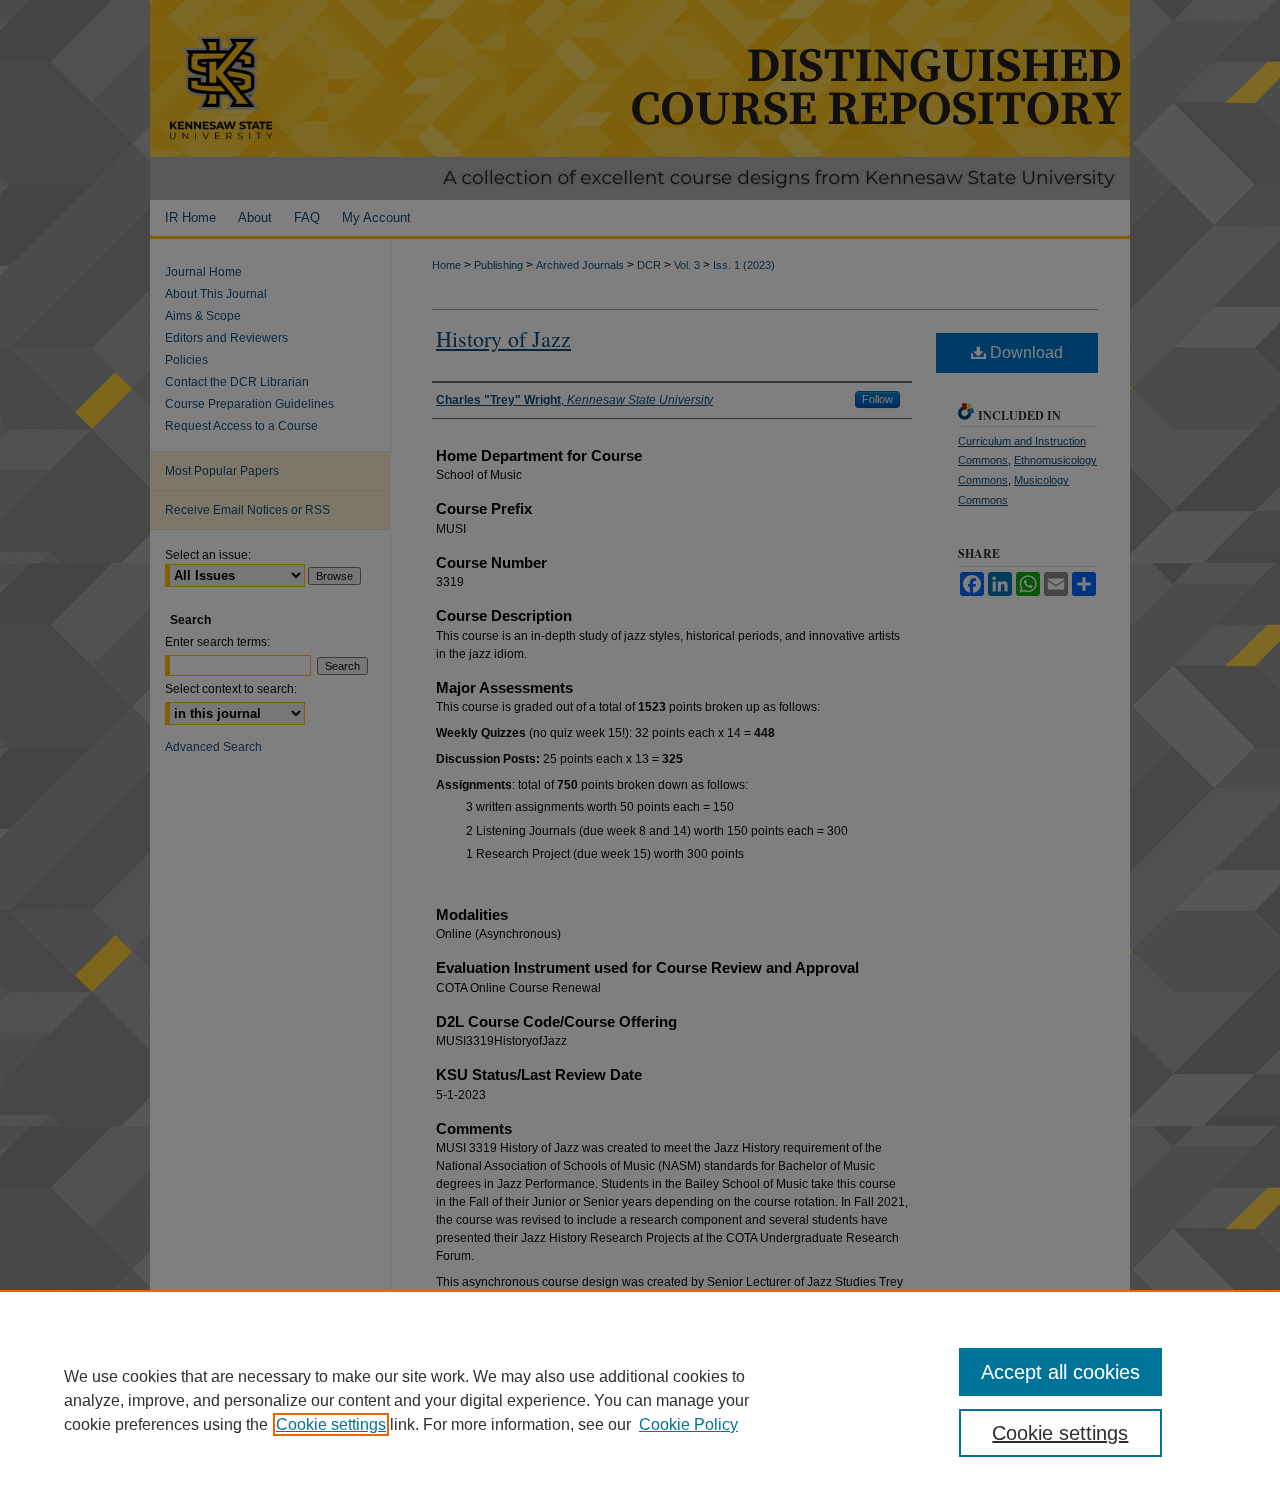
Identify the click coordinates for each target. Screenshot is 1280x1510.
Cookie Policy (688, 1424)
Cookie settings (331, 1424)
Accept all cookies (1060, 1372)
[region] (640, 1400)
